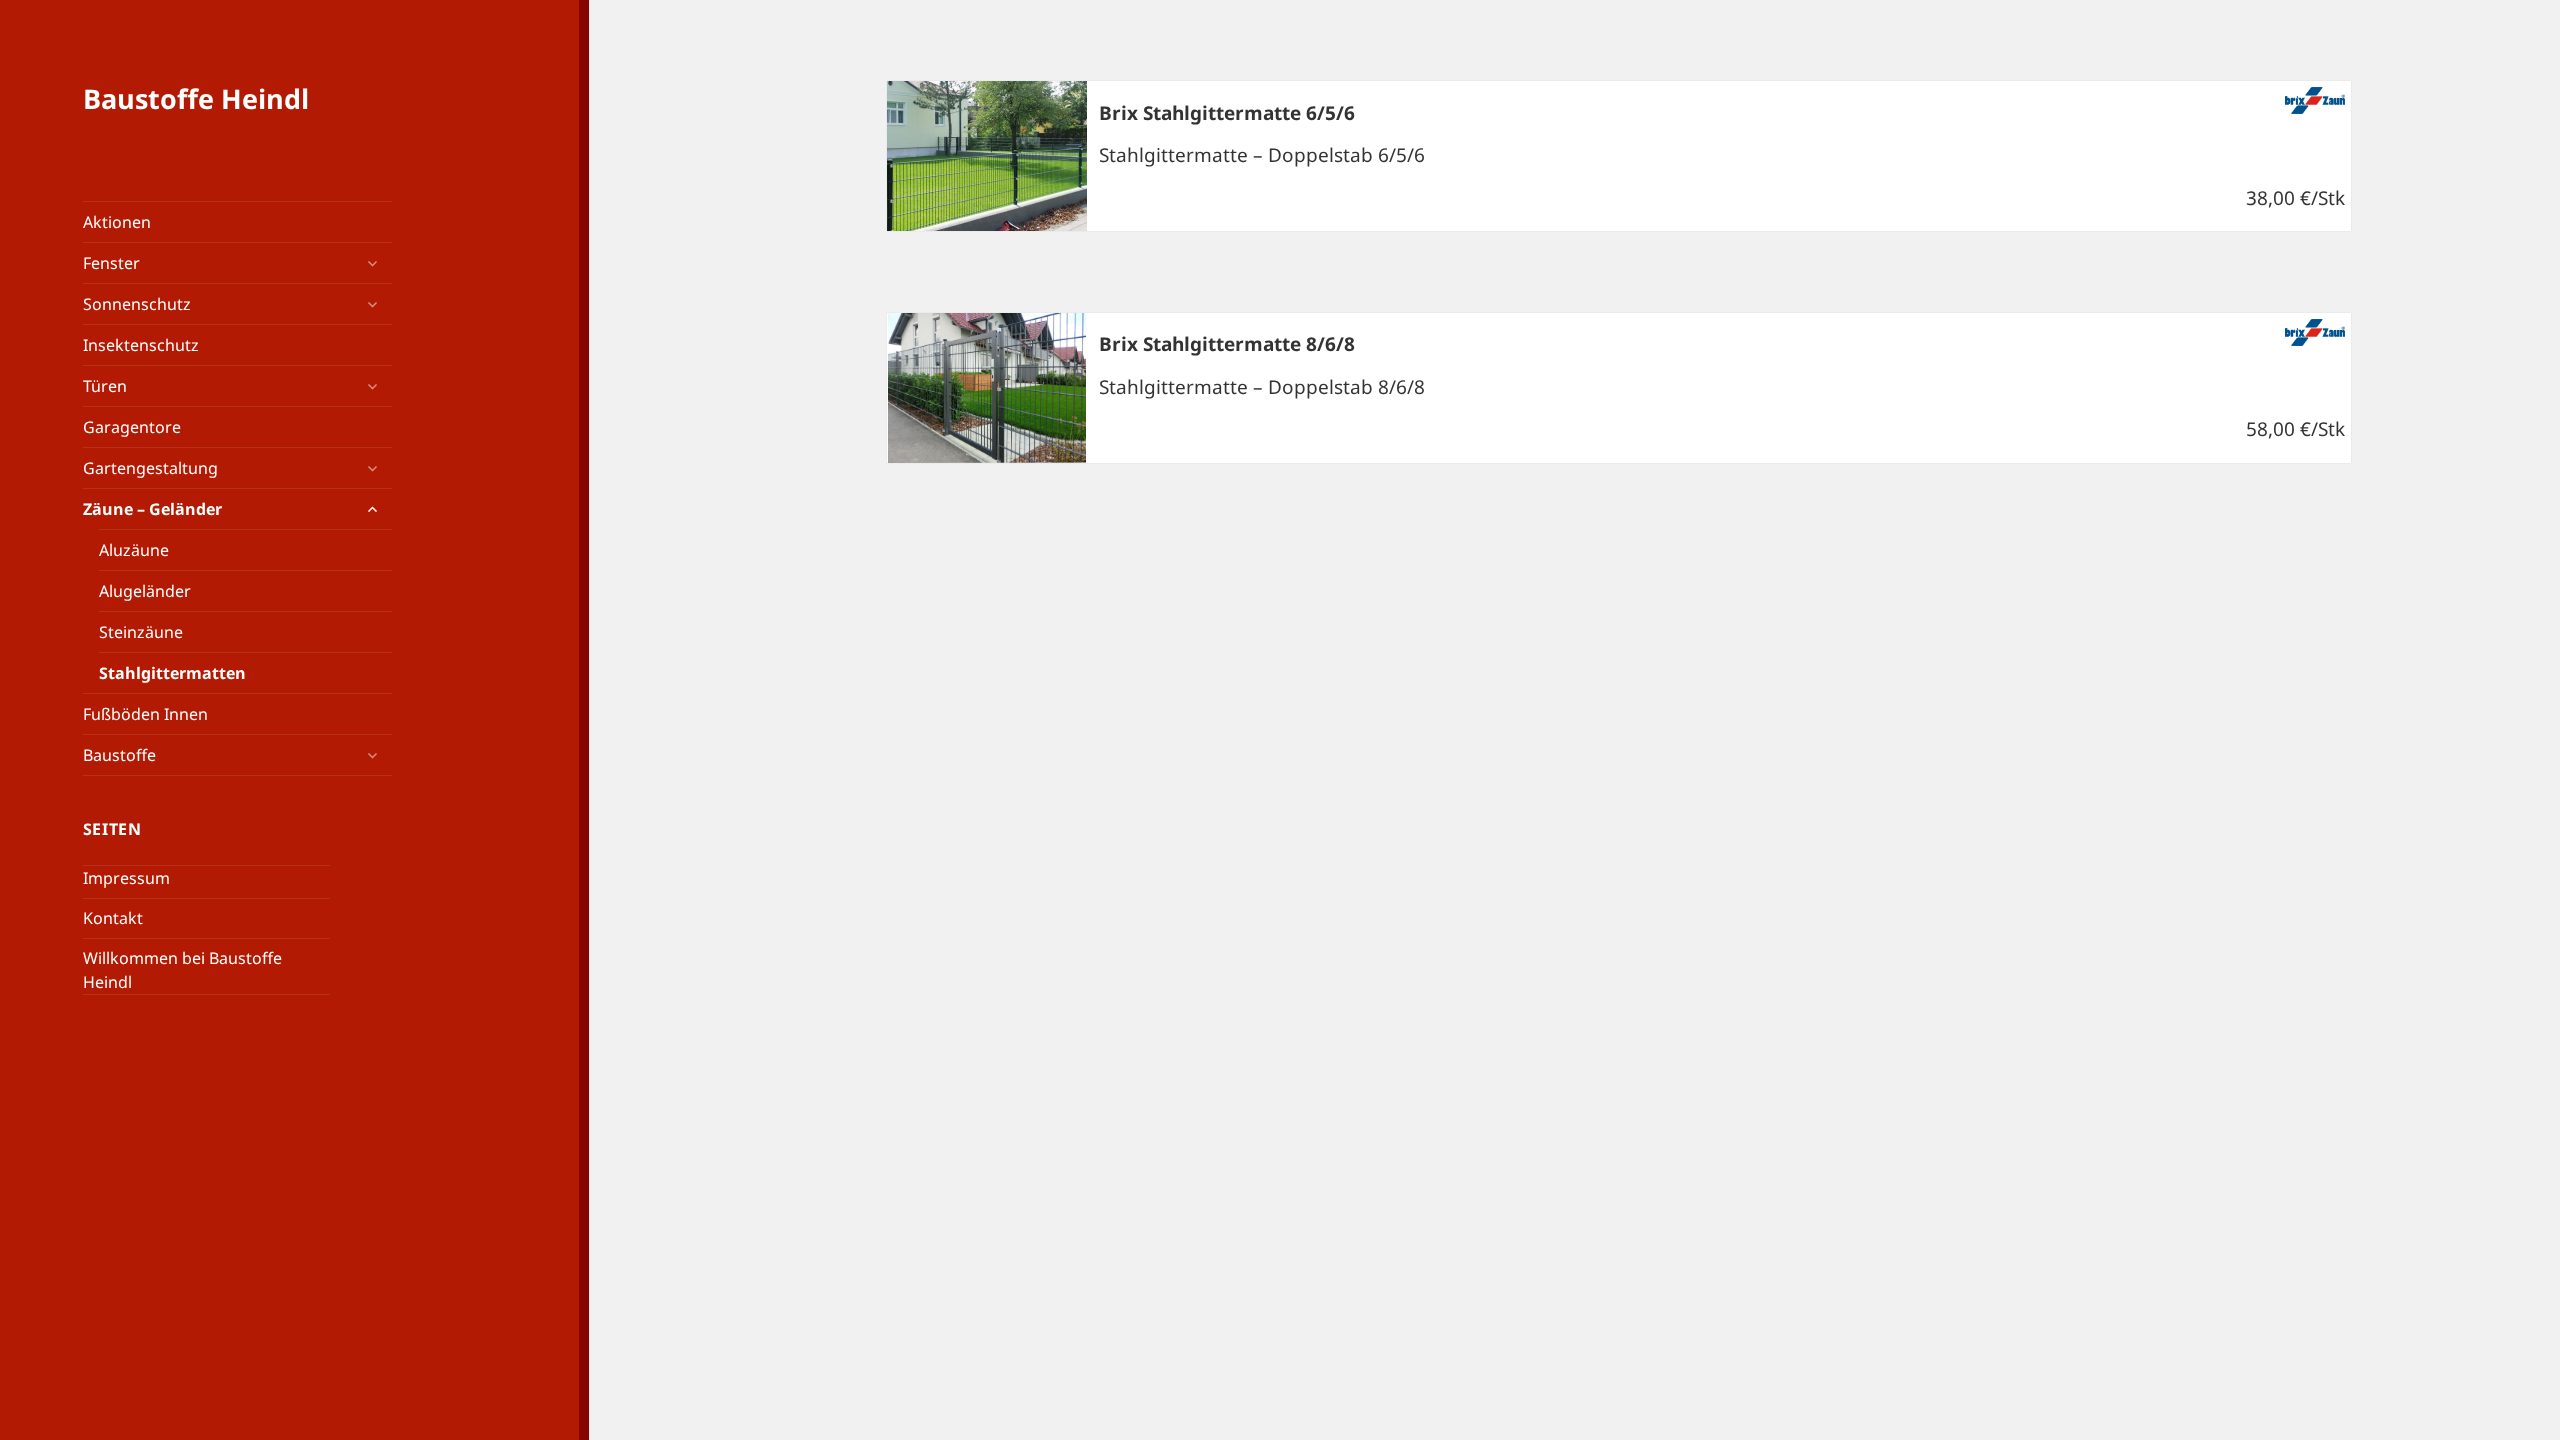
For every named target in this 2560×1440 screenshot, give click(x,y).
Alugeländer (145, 591)
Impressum (126, 878)
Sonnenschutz (137, 304)
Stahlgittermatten (172, 673)
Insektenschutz (141, 345)
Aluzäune (134, 550)
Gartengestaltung (150, 468)
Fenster (111, 263)
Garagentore (132, 427)
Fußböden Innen (145, 714)
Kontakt (113, 918)
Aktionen (117, 222)
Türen (105, 386)
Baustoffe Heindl (196, 98)
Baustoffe (119, 755)
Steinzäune (141, 632)
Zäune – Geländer (152, 509)
